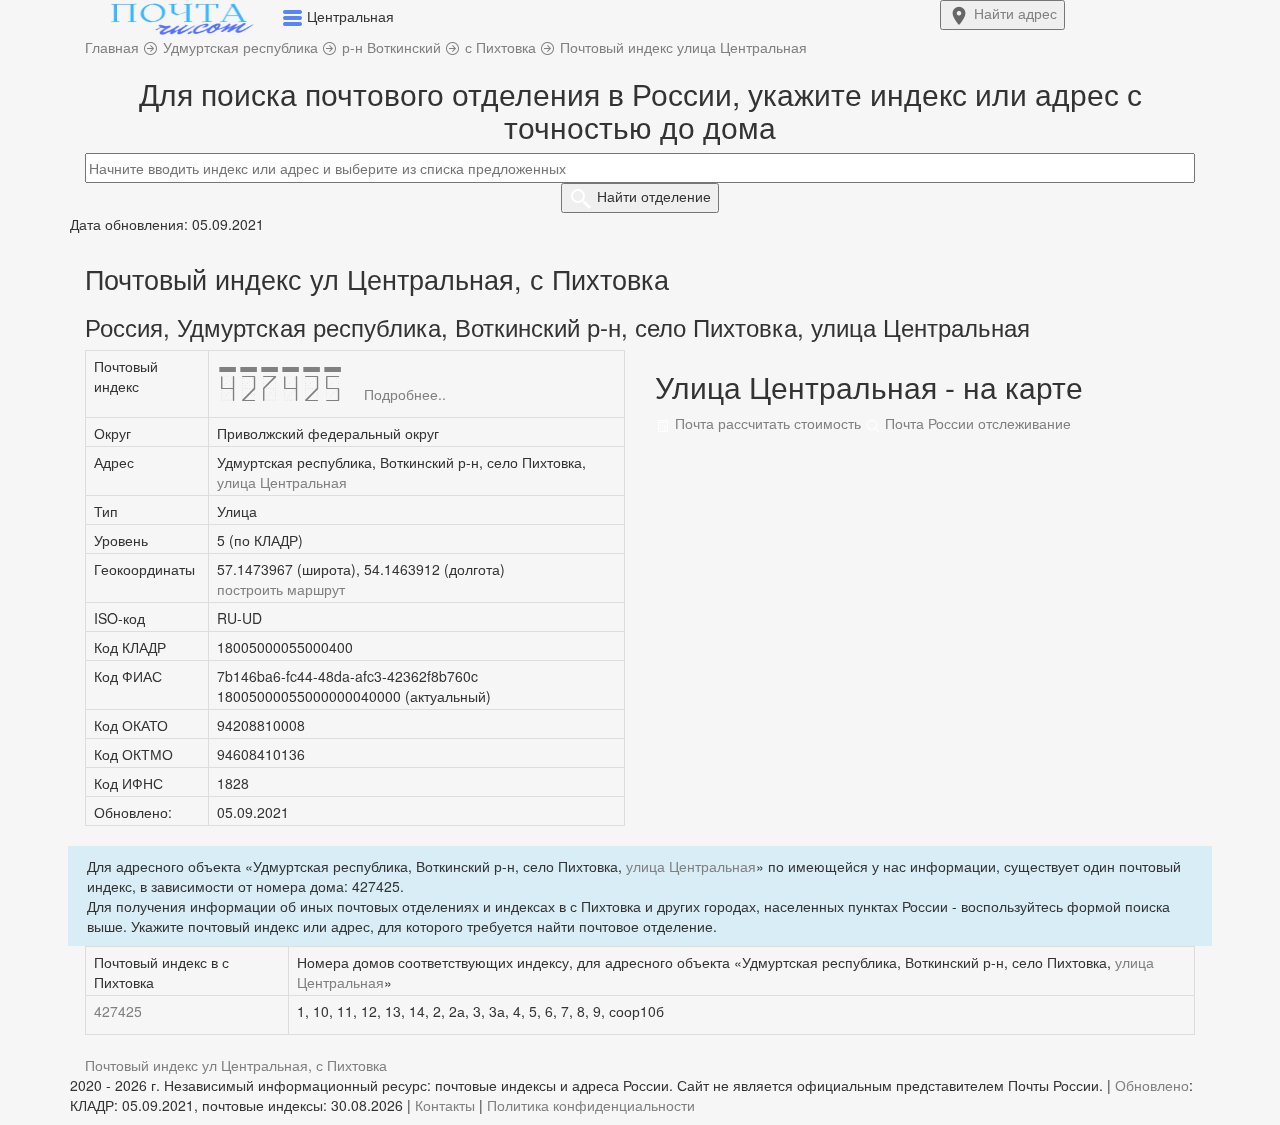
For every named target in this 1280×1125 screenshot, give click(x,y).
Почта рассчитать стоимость (766, 423)
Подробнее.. (405, 394)
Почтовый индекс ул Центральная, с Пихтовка (236, 1065)
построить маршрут (281, 589)
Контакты (445, 1105)
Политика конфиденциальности (591, 1105)
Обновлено (1152, 1085)
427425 (118, 1011)
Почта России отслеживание (976, 423)
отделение (654, 196)
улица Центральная (282, 482)
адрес (1015, 13)
